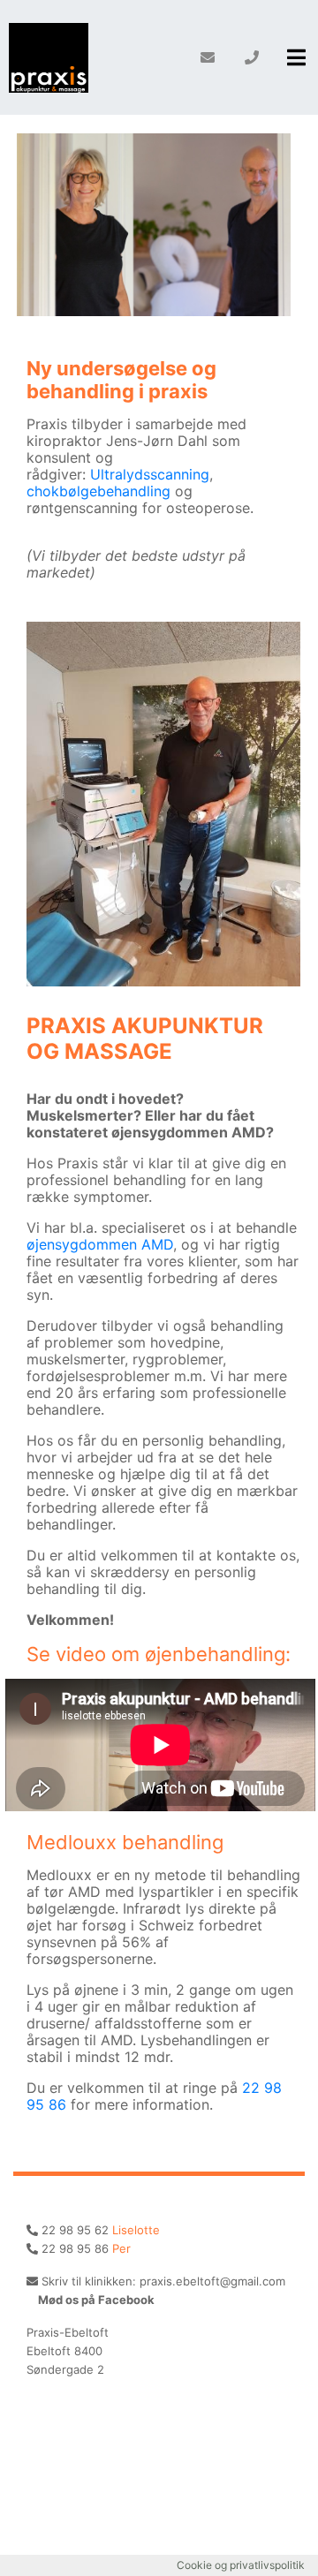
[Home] (49, 57)
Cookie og (203, 2565)
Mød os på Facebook (95, 2300)
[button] (296, 57)
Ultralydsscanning (150, 474)
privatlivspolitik (267, 2565)
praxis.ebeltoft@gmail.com (212, 2281)
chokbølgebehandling (98, 491)
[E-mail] (208, 57)
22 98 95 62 (75, 2230)
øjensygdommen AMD (100, 1244)
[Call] (252, 57)
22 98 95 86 (75, 2248)
